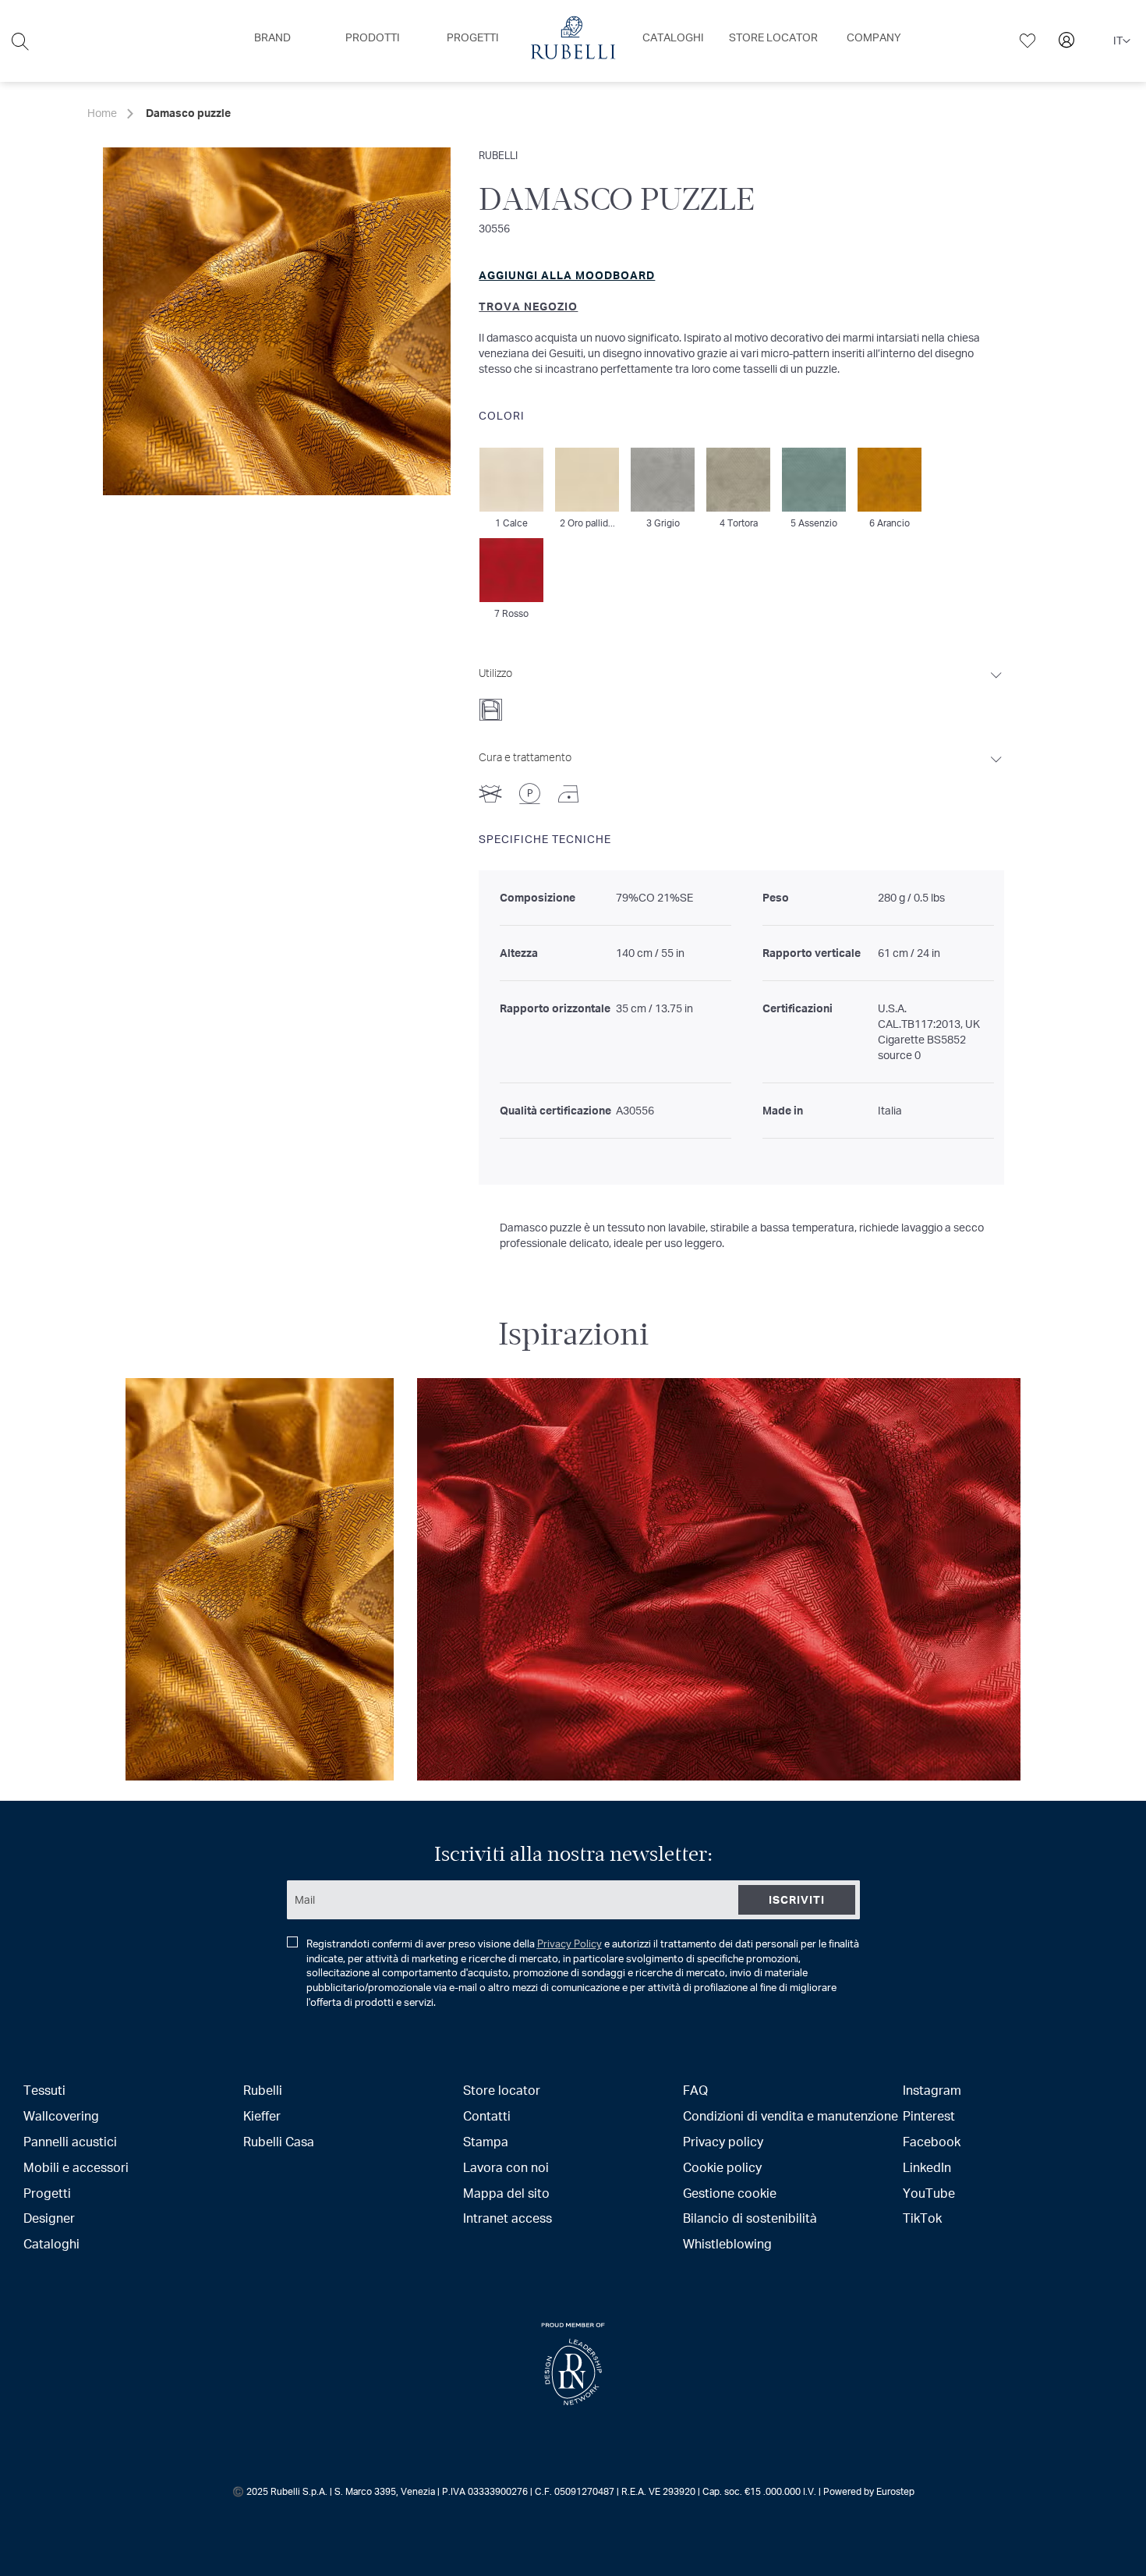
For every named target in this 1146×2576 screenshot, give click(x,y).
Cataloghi (51, 2243)
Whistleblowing (727, 2243)
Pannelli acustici (70, 2141)
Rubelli (498, 155)
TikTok (922, 2218)
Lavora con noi (506, 2167)
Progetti (47, 2193)
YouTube (929, 2193)
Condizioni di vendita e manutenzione (791, 2115)
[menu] (573, 41)
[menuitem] (272, 37)
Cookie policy (722, 2167)
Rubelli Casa (279, 2141)
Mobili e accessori (76, 2167)
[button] (1122, 41)
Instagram (932, 2090)
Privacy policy (723, 2141)
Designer (49, 2218)
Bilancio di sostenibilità (750, 2218)
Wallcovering (61, 2115)
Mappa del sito (506, 2193)
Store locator (502, 2090)
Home (102, 113)
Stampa (486, 2141)
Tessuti (44, 2090)
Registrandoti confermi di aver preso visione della (583, 1973)
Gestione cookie (730, 2193)
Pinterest (929, 2115)
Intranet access (508, 2218)
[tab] (741, 689)
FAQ (695, 2090)
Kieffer (262, 2115)
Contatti (487, 2115)
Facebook (932, 2141)
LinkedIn (927, 2167)
